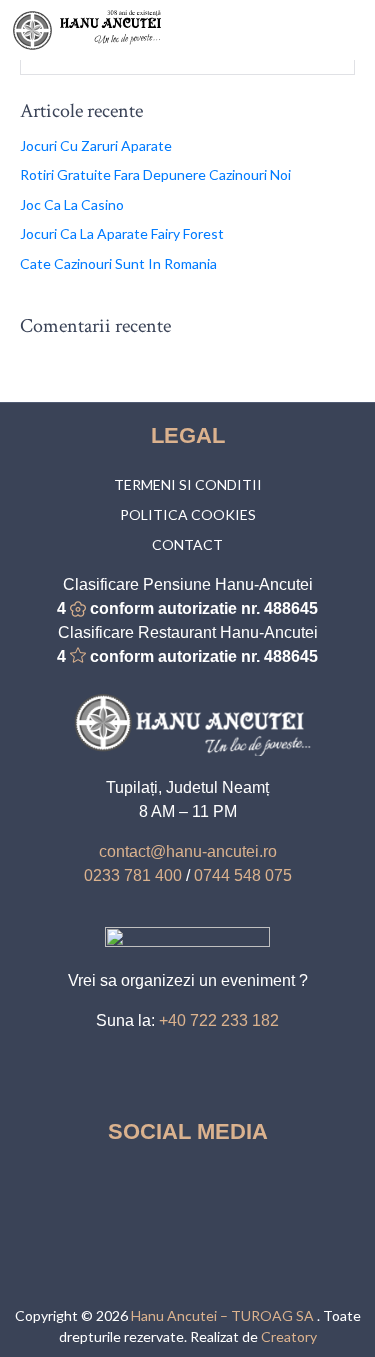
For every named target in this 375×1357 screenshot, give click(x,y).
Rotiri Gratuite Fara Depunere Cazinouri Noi (155, 174)
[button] (351, 30)
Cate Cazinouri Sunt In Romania (118, 263)
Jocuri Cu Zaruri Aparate (96, 145)
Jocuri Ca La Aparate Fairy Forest (122, 233)
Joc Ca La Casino (72, 204)
